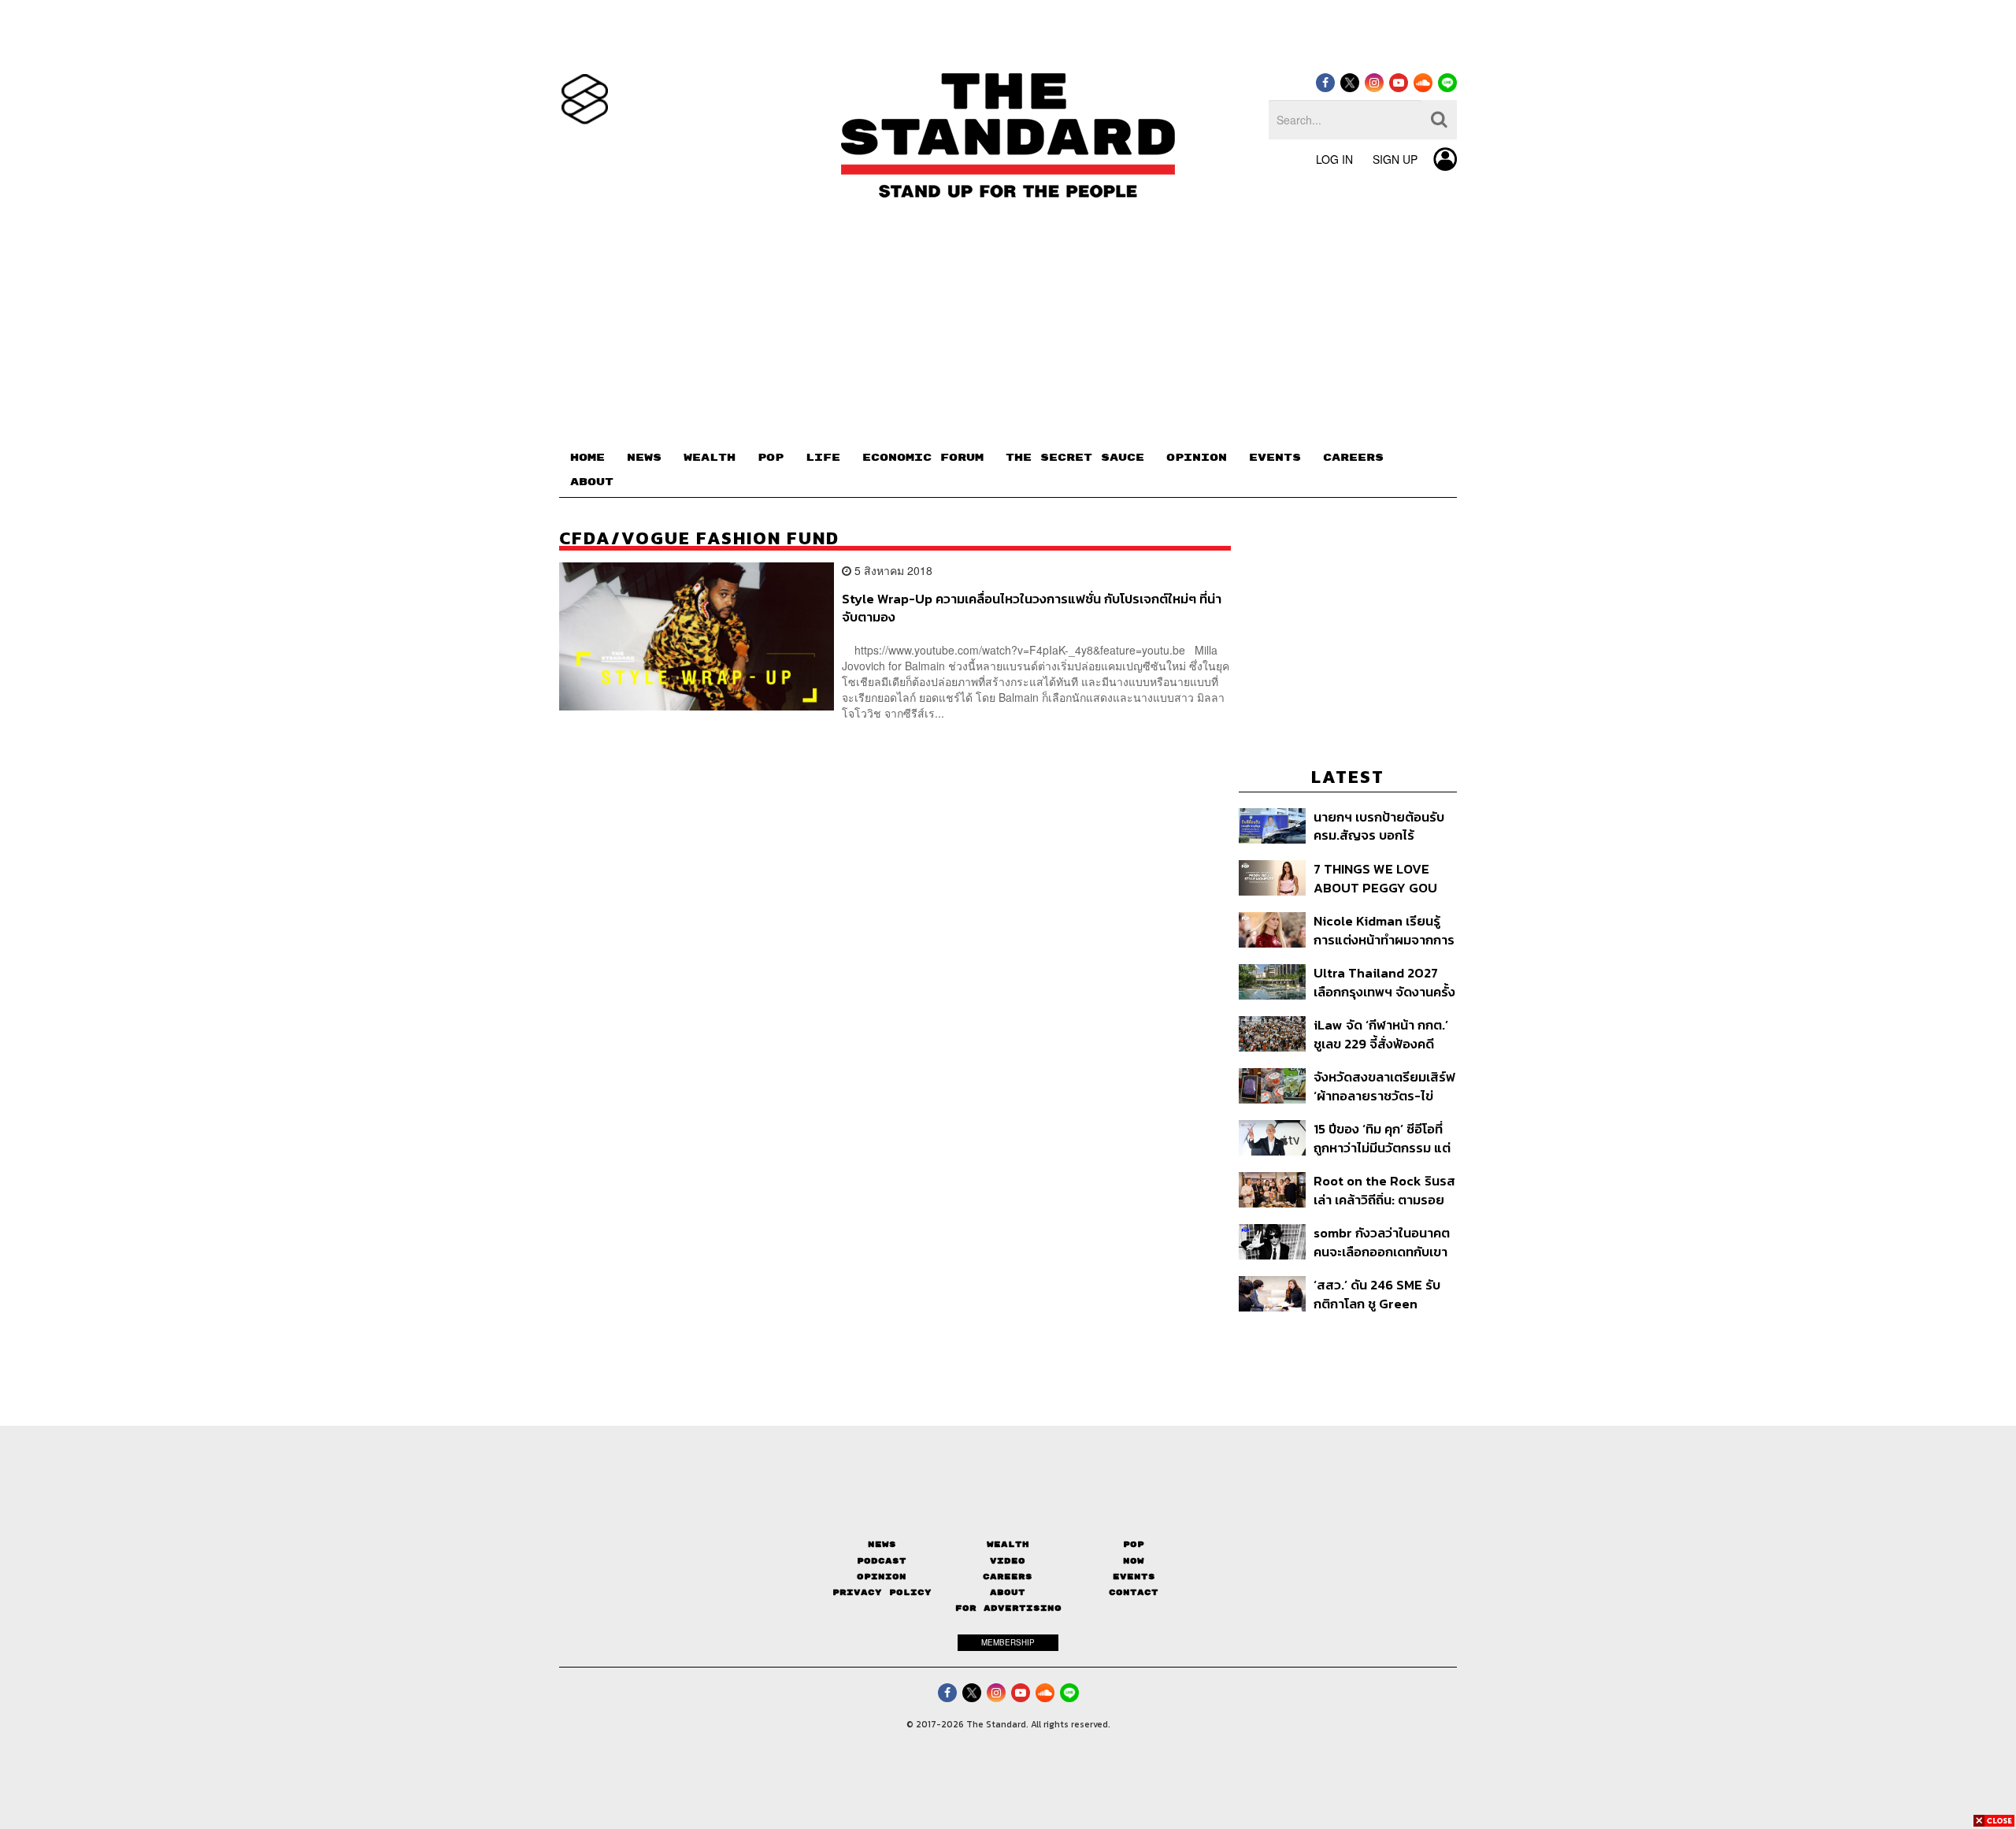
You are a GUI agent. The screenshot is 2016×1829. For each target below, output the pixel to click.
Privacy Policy (882, 1592)
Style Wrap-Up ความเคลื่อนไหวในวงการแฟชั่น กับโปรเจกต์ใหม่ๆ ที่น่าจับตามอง (1032, 608)
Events (1134, 1577)
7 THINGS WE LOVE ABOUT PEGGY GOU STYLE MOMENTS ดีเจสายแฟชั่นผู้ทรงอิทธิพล (1378, 878)
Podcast (882, 1561)
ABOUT (592, 482)
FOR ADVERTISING (1008, 1608)
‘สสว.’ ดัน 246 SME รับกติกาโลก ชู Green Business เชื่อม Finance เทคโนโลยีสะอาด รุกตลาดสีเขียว (1383, 1294)
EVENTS (1275, 458)
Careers (1008, 1577)
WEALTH (710, 458)
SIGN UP (1395, 159)
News (882, 1544)
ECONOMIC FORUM (923, 458)
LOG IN (1334, 159)
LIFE (823, 458)
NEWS (644, 458)
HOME (587, 458)
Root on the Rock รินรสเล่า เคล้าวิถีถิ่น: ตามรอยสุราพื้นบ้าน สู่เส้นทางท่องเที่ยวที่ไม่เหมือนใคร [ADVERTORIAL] (1384, 1190)
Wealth (1008, 1544)
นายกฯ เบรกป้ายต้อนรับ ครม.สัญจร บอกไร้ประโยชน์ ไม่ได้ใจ (1379, 826)
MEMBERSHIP (1008, 1642)
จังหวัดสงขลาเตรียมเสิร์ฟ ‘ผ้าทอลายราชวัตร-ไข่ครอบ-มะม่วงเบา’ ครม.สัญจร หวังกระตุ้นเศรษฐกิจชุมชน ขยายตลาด (1384, 1086)
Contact (1134, 1592)
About (1008, 1592)
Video (1008, 1561)
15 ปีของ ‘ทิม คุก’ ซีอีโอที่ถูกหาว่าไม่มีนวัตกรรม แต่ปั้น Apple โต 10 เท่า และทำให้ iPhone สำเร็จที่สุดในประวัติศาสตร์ (1382, 1138)
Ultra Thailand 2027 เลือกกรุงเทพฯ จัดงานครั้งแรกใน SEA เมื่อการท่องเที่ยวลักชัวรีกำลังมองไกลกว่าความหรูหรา (1384, 982)
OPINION (1197, 458)
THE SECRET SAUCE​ (1075, 458)
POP (771, 458)
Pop (1134, 1544)
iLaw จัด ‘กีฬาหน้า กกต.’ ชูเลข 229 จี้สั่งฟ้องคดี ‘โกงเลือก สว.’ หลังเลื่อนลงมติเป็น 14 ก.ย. (1381, 1034)
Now (1134, 1561)
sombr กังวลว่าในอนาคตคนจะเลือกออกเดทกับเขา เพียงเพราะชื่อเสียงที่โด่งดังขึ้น (1382, 1242)
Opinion (882, 1577)
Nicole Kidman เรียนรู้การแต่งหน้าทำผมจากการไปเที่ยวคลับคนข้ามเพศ (1384, 930)
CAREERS (1353, 458)
